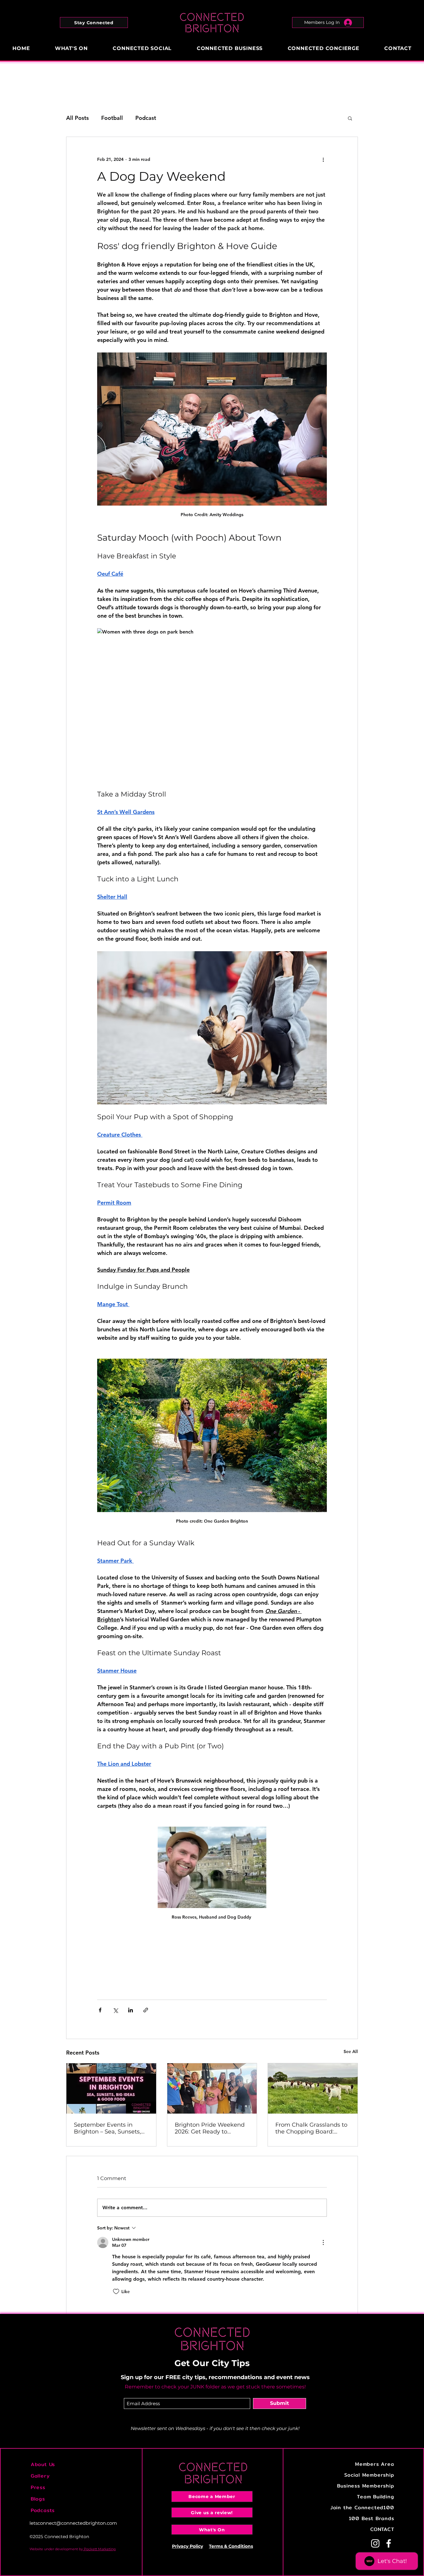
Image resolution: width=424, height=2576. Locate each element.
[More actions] (323, 159)
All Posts (77, 118)
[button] (94, 23)
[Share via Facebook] (100, 2010)
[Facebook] (389, 2543)
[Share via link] (146, 2010)
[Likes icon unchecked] (116, 2292)
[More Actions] (323, 2242)
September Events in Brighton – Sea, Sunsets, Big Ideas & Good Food (107, 2128)
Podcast (146, 118)
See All (351, 2051)
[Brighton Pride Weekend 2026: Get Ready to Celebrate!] (212, 2088)
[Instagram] (375, 2543)
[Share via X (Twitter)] (115, 2010)
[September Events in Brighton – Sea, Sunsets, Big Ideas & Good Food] (111, 2088)
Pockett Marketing (99, 2549)
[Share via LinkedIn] (131, 2010)
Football (112, 118)
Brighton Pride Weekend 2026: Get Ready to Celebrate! (210, 2128)
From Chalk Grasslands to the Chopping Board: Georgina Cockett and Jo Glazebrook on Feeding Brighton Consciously (311, 2128)
